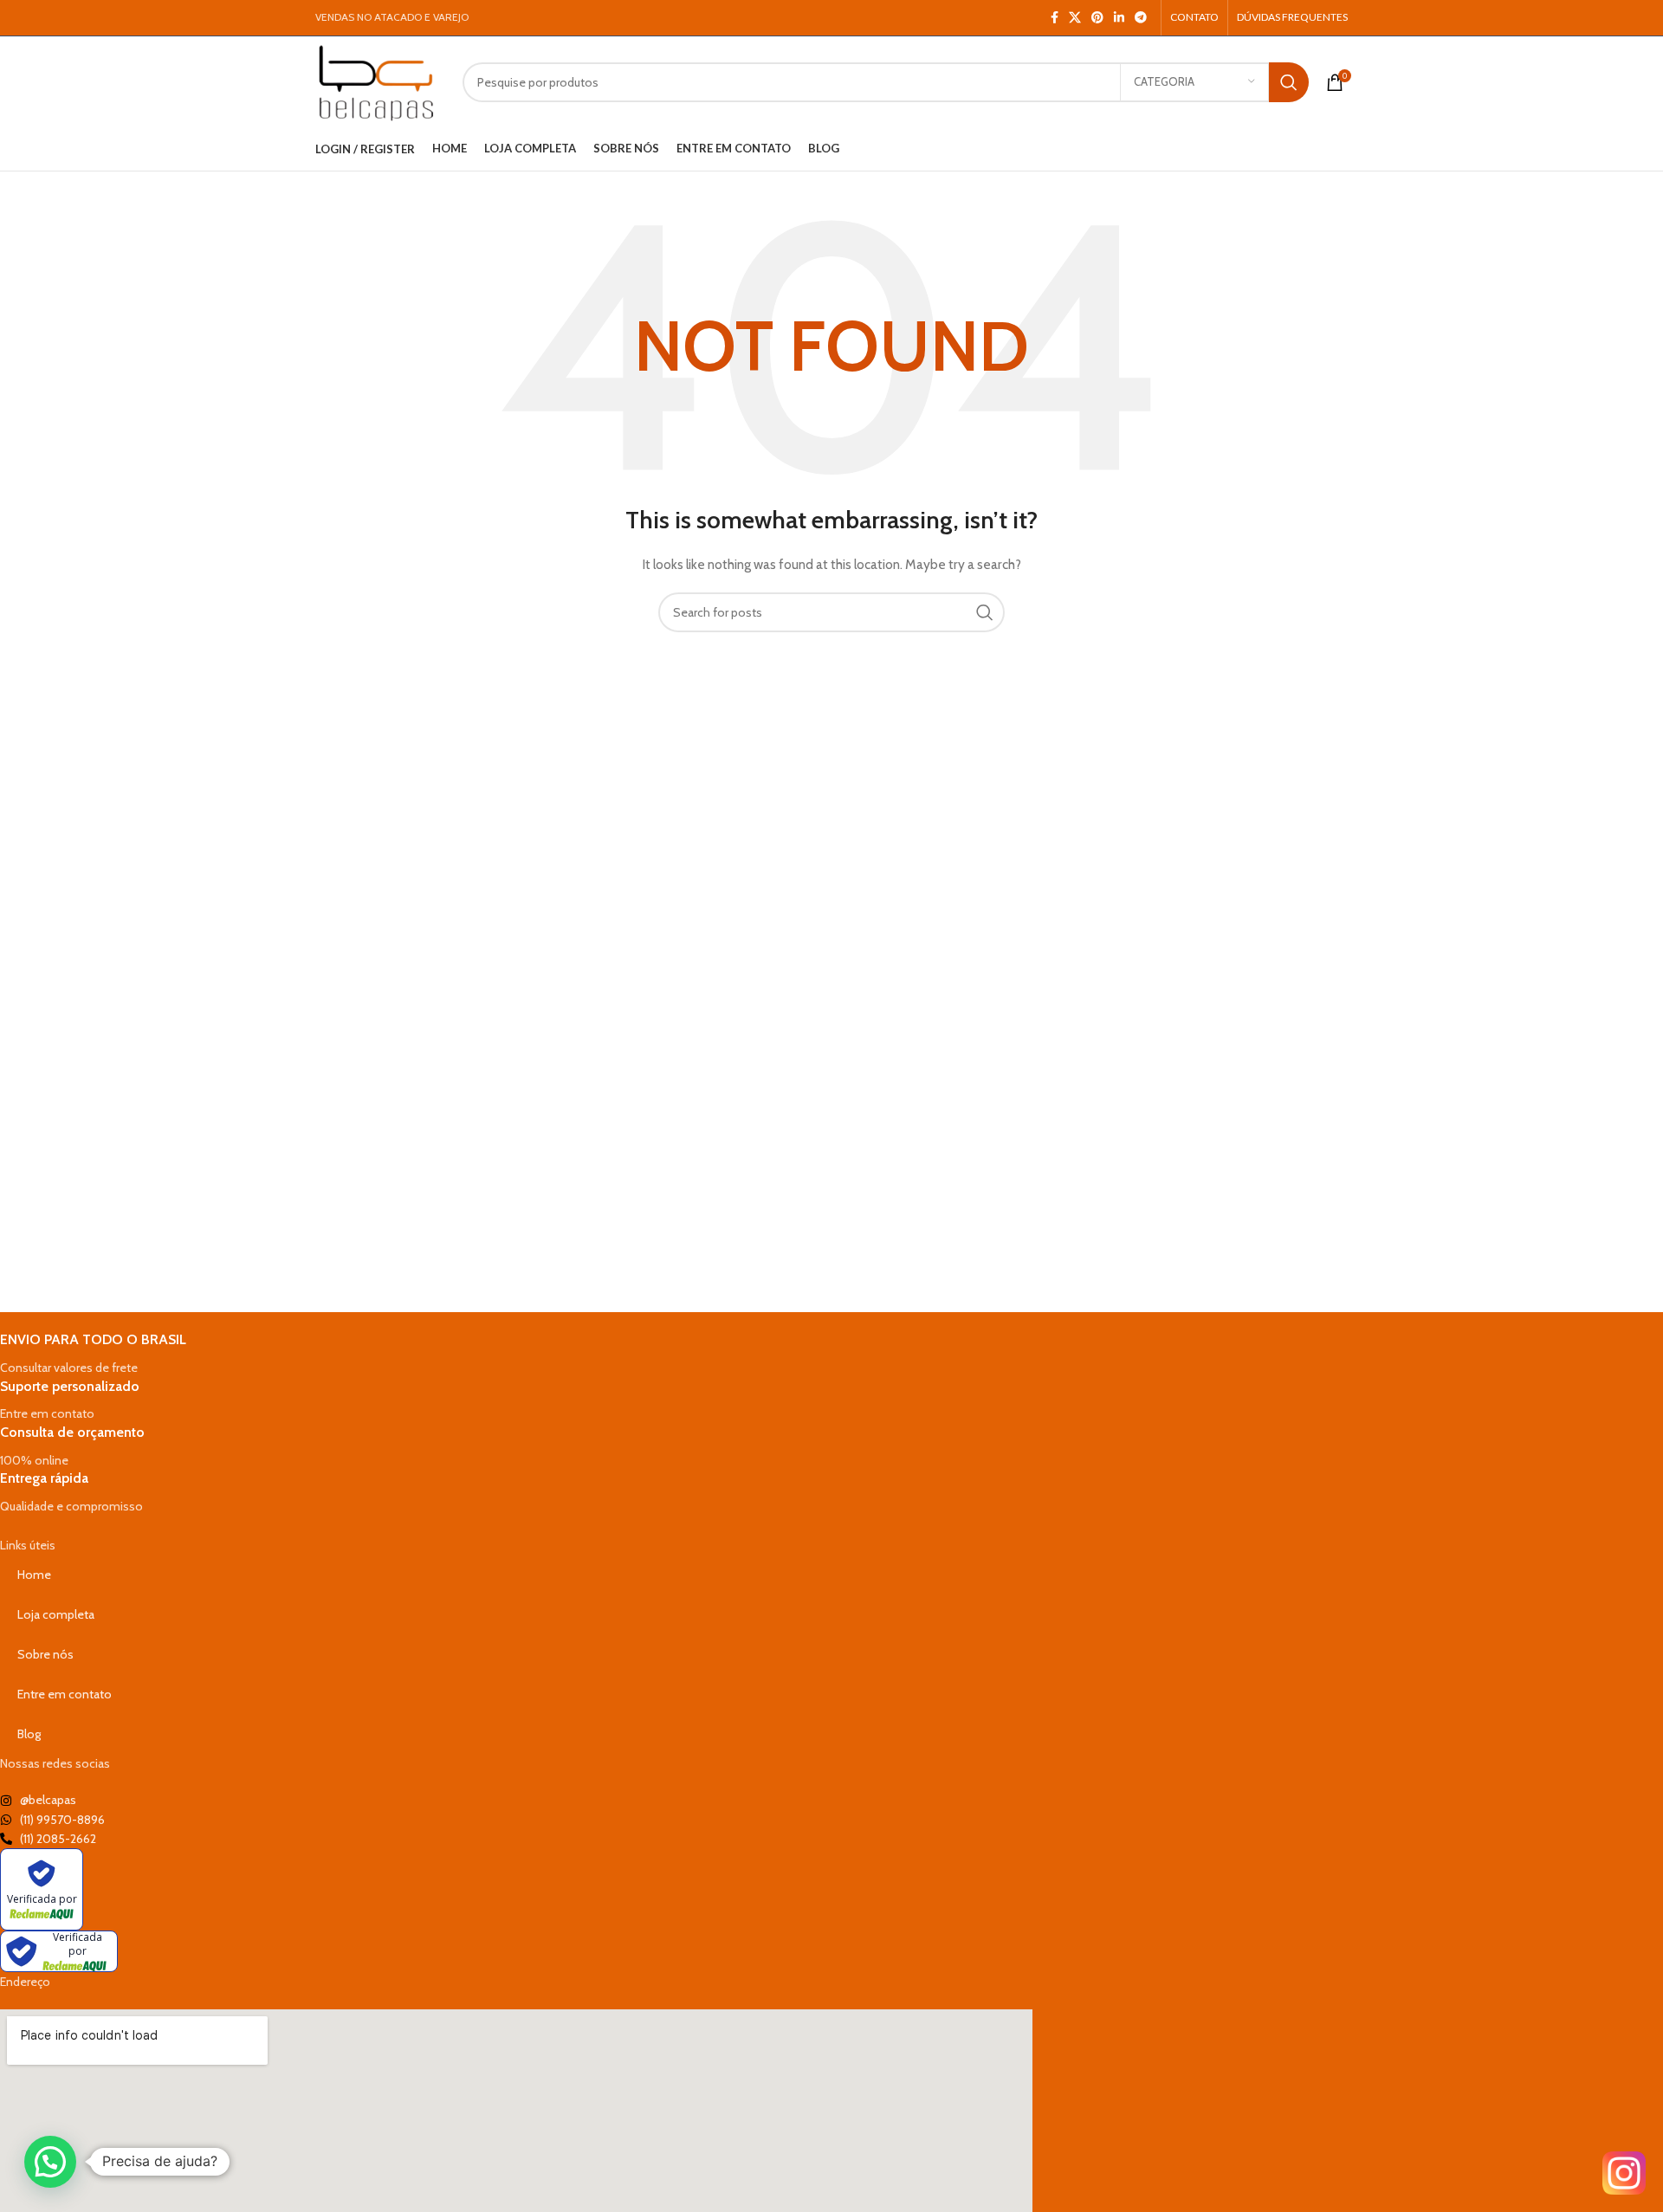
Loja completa (56, 1614)
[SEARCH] (1289, 82)
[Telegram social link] (1141, 18)
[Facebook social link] (1055, 18)
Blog (29, 1734)
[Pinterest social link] (1097, 18)
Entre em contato (65, 1694)
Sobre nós (45, 1654)
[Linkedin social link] (1119, 18)
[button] (50, 2162)
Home (34, 1575)
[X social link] (1075, 18)
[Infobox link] (516, 1354)
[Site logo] (376, 81)
